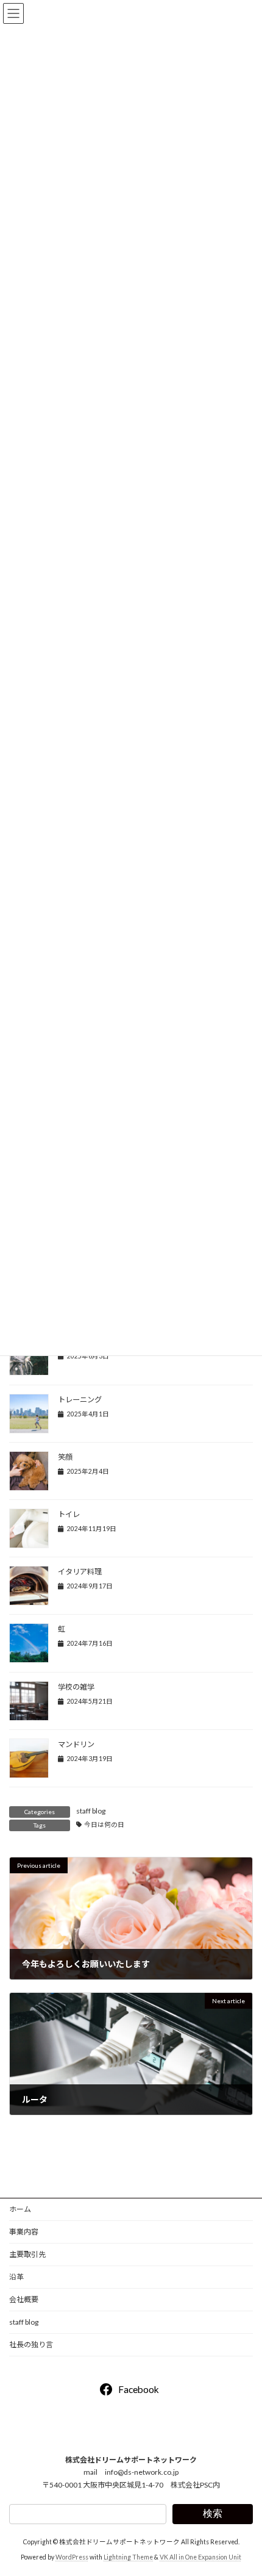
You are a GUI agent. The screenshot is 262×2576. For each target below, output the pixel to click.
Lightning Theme (128, 2557)
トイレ (69, 1514)
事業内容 (24, 2232)
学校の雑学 (76, 1687)
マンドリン (76, 1744)
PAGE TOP (243, 2486)
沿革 (16, 2277)
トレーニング (80, 1400)
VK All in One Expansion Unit (200, 2557)
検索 (213, 2513)
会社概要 (24, 2299)
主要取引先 (27, 2254)
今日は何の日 (104, 1824)
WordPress (72, 2557)
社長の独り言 (31, 2345)
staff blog (91, 1811)
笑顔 (65, 1457)
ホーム (20, 2209)
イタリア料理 (80, 1572)
